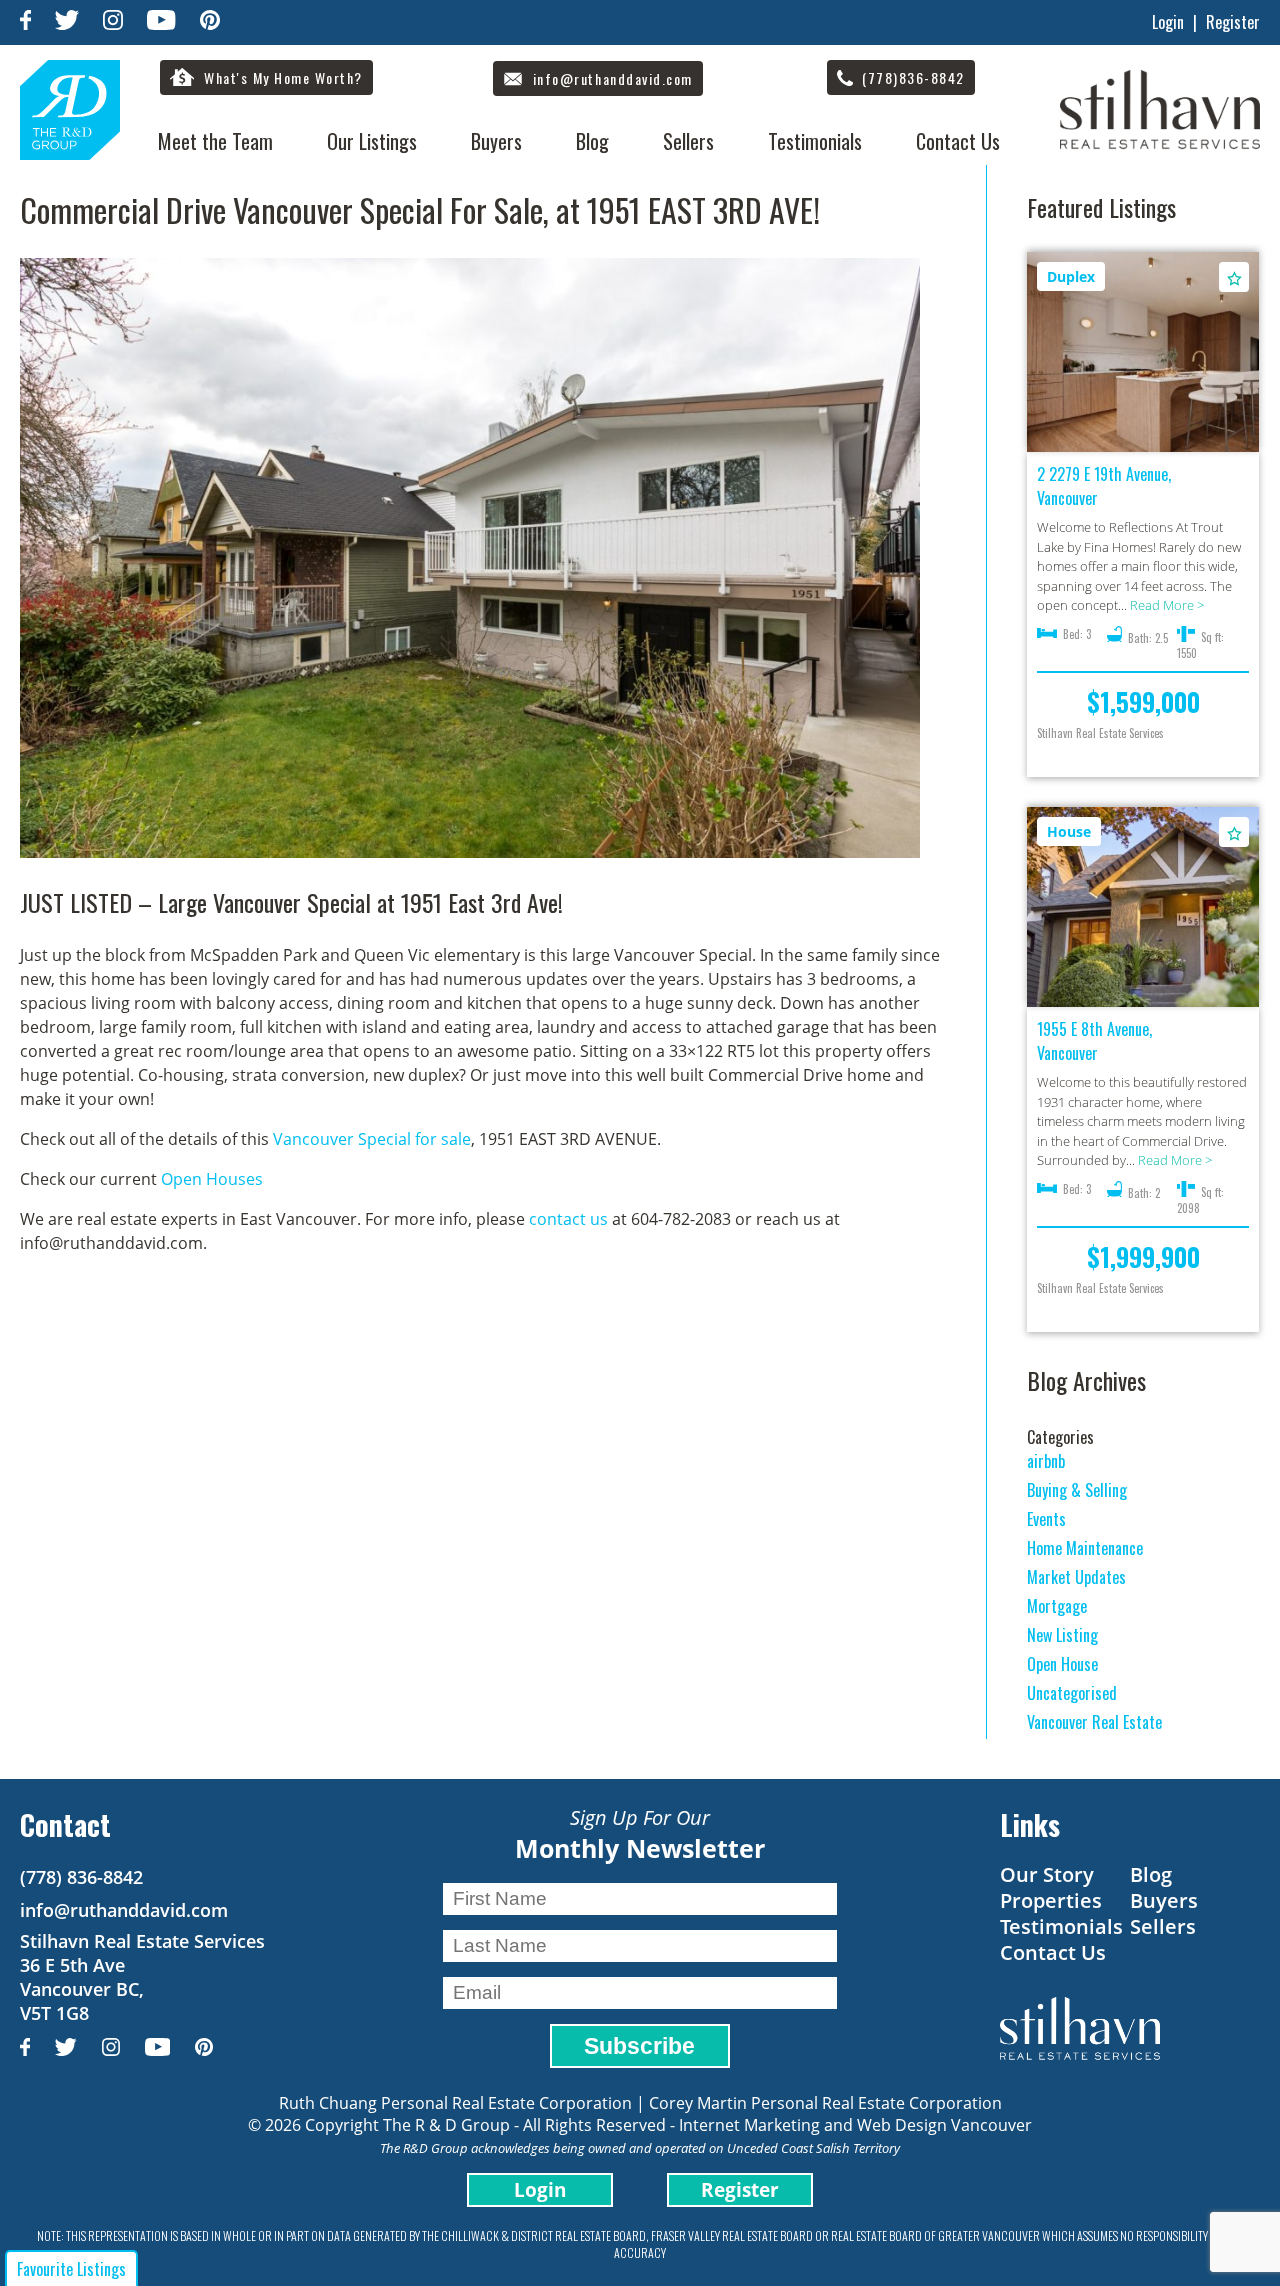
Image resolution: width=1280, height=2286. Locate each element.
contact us (568, 1219)
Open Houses (212, 1179)
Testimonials (815, 141)
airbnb (1046, 1461)
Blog (592, 141)
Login (1168, 22)
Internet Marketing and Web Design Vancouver (855, 2125)
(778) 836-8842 (81, 1877)
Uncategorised (1072, 1693)
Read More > (1167, 605)
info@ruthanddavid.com (124, 1910)
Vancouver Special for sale (372, 1139)
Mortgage (1057, 1606)
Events (1046, 1519)
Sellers (688, 141)
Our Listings (372, 141)
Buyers (496, 141)
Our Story (1047, 1874)
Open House (1062, 1664)
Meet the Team (215, 141)
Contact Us (958, 141)
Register (1233, 22)
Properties (1051, 1900)
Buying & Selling (1077, 1490)
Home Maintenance (1085, 1548)
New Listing (1062, 1635)
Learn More (1143, 353)
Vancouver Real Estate (1094, 1722)
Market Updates (1076, 1577)
